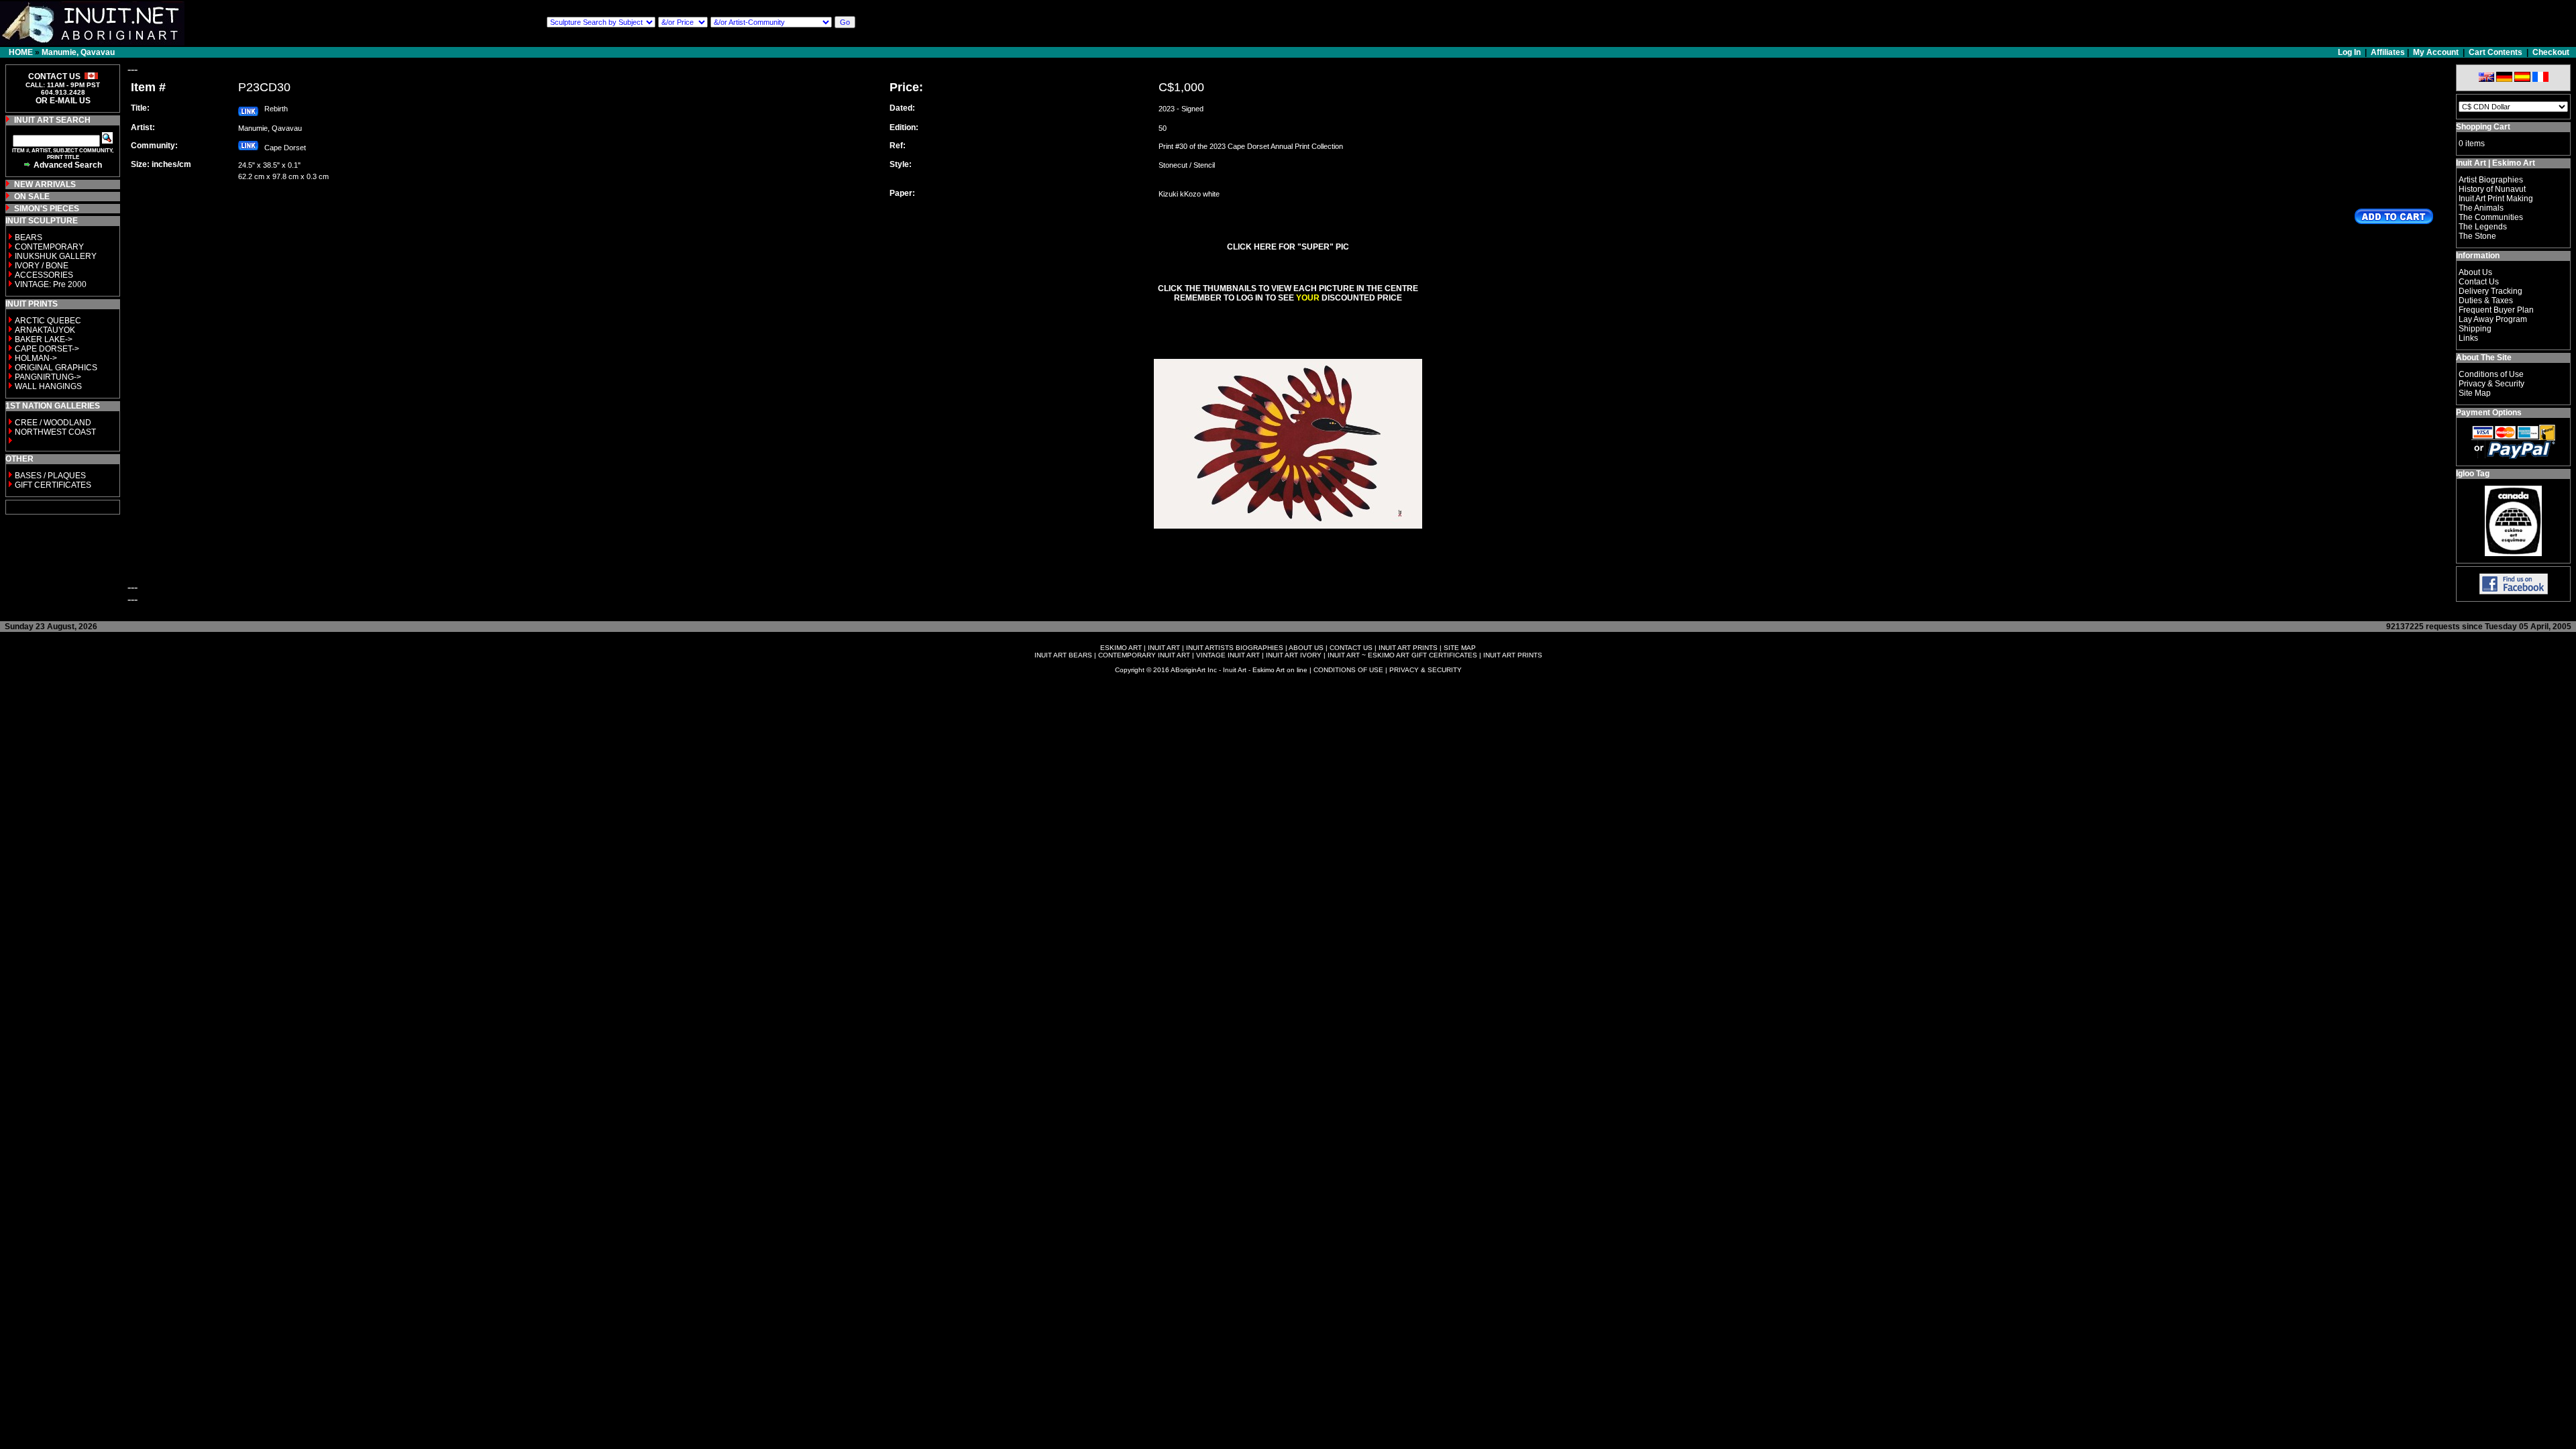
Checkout (2551, 52)
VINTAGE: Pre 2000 (51, 284)
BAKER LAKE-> (44, 339)
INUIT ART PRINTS (1408, 648)
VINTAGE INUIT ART (1228, 655)
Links (2468, 338)
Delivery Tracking (2490, 291)
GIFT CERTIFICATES (53, 485)
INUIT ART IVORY (1294, 655)
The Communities (2491, 217)
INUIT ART (1164, 648)
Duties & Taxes (2486, 301)
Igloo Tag (2473, 474)
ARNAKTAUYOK (45, 330)
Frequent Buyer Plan (2496, 310)
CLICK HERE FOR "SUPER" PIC (1288, 247)
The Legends (2483, 227)
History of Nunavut (2492, 189)
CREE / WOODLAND (52, 423)
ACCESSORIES (44, 275)
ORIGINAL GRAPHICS (56, 368)
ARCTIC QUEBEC (48, 321)
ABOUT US (1306, 648)
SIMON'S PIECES (47, 209)
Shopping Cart (2483, 127)
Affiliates (2388, 52)
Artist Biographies (2491, 180)
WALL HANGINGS (48, 386)
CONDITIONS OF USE (1348, 670)
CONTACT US (1351, 648)
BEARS (29, 237)
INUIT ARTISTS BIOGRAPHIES (1235, 648)
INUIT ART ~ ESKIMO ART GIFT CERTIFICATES (1402, 655)
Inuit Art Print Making (2496, 199)
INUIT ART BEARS (1063, 655)
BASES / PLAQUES (50, 476)
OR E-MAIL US (63, 101)
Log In (2350, 52)
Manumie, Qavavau (78, 52)
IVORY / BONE (42, 266)
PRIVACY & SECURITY (1426, 670)
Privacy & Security (2491, 384)
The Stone (2477, 236)
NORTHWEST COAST (54, 432)
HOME (21, 52)
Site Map (2475, 393)
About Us (2475, 272)
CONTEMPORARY (49, 247)
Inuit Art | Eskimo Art (2495, 163)
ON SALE (32, 197)
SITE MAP (1460, 648)
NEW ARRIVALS (45, 184)
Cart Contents (2495, 52)
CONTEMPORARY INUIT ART (1144, 655)
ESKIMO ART (1121, 648)
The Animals (2481, 208)
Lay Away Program (2493, 319)
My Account (2436, 52)
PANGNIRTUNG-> (48, 377)
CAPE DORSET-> (47, 349)
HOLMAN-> (36, 358)
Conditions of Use (2491, 374)
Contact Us (2479, 282)
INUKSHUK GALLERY (56, 256)
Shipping (2475, 329)
